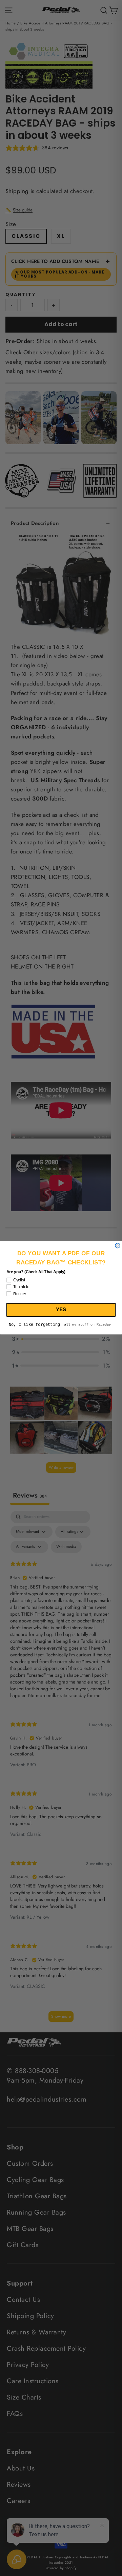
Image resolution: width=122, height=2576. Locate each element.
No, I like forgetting (34, 1325)
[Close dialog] (118, 1246)
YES (61, 1310)
